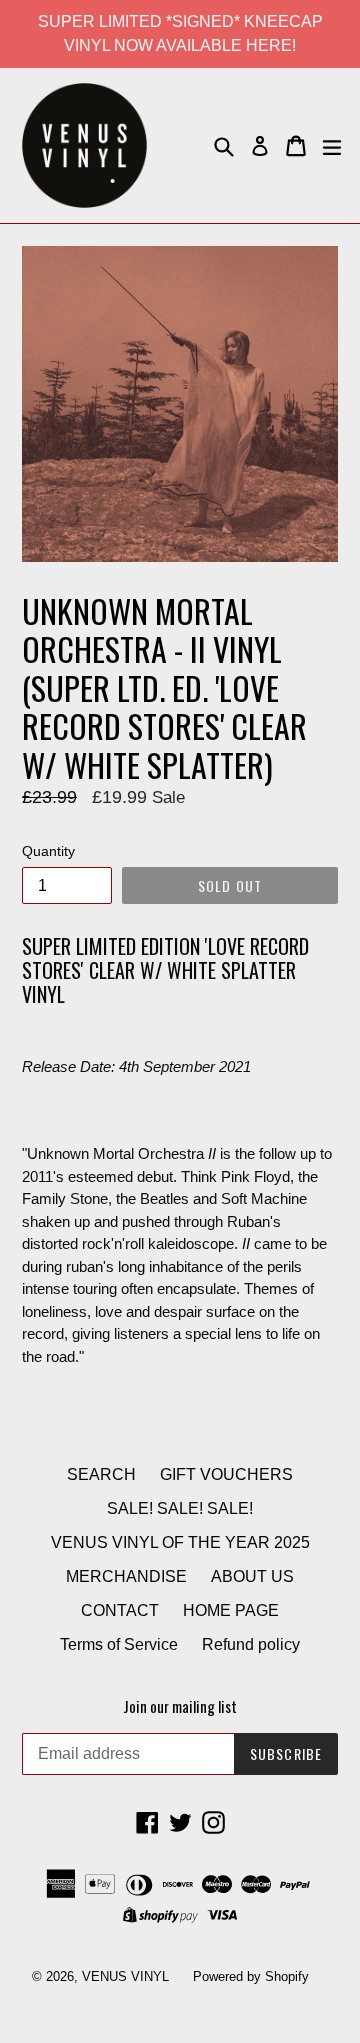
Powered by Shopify (251, 1976)
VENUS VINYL (125, 1976)
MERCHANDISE (126, 1576)
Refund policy (251, 1644)
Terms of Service (119, 1644)
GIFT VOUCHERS (226, 1474)
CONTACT (120, 1610)
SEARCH (101, 1474)
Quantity (48, 851)
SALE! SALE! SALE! (180, 1508)
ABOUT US (252, 1576)
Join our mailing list (180, 1706)
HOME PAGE (231, 1610)
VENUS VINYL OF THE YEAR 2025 (180, 1542)
